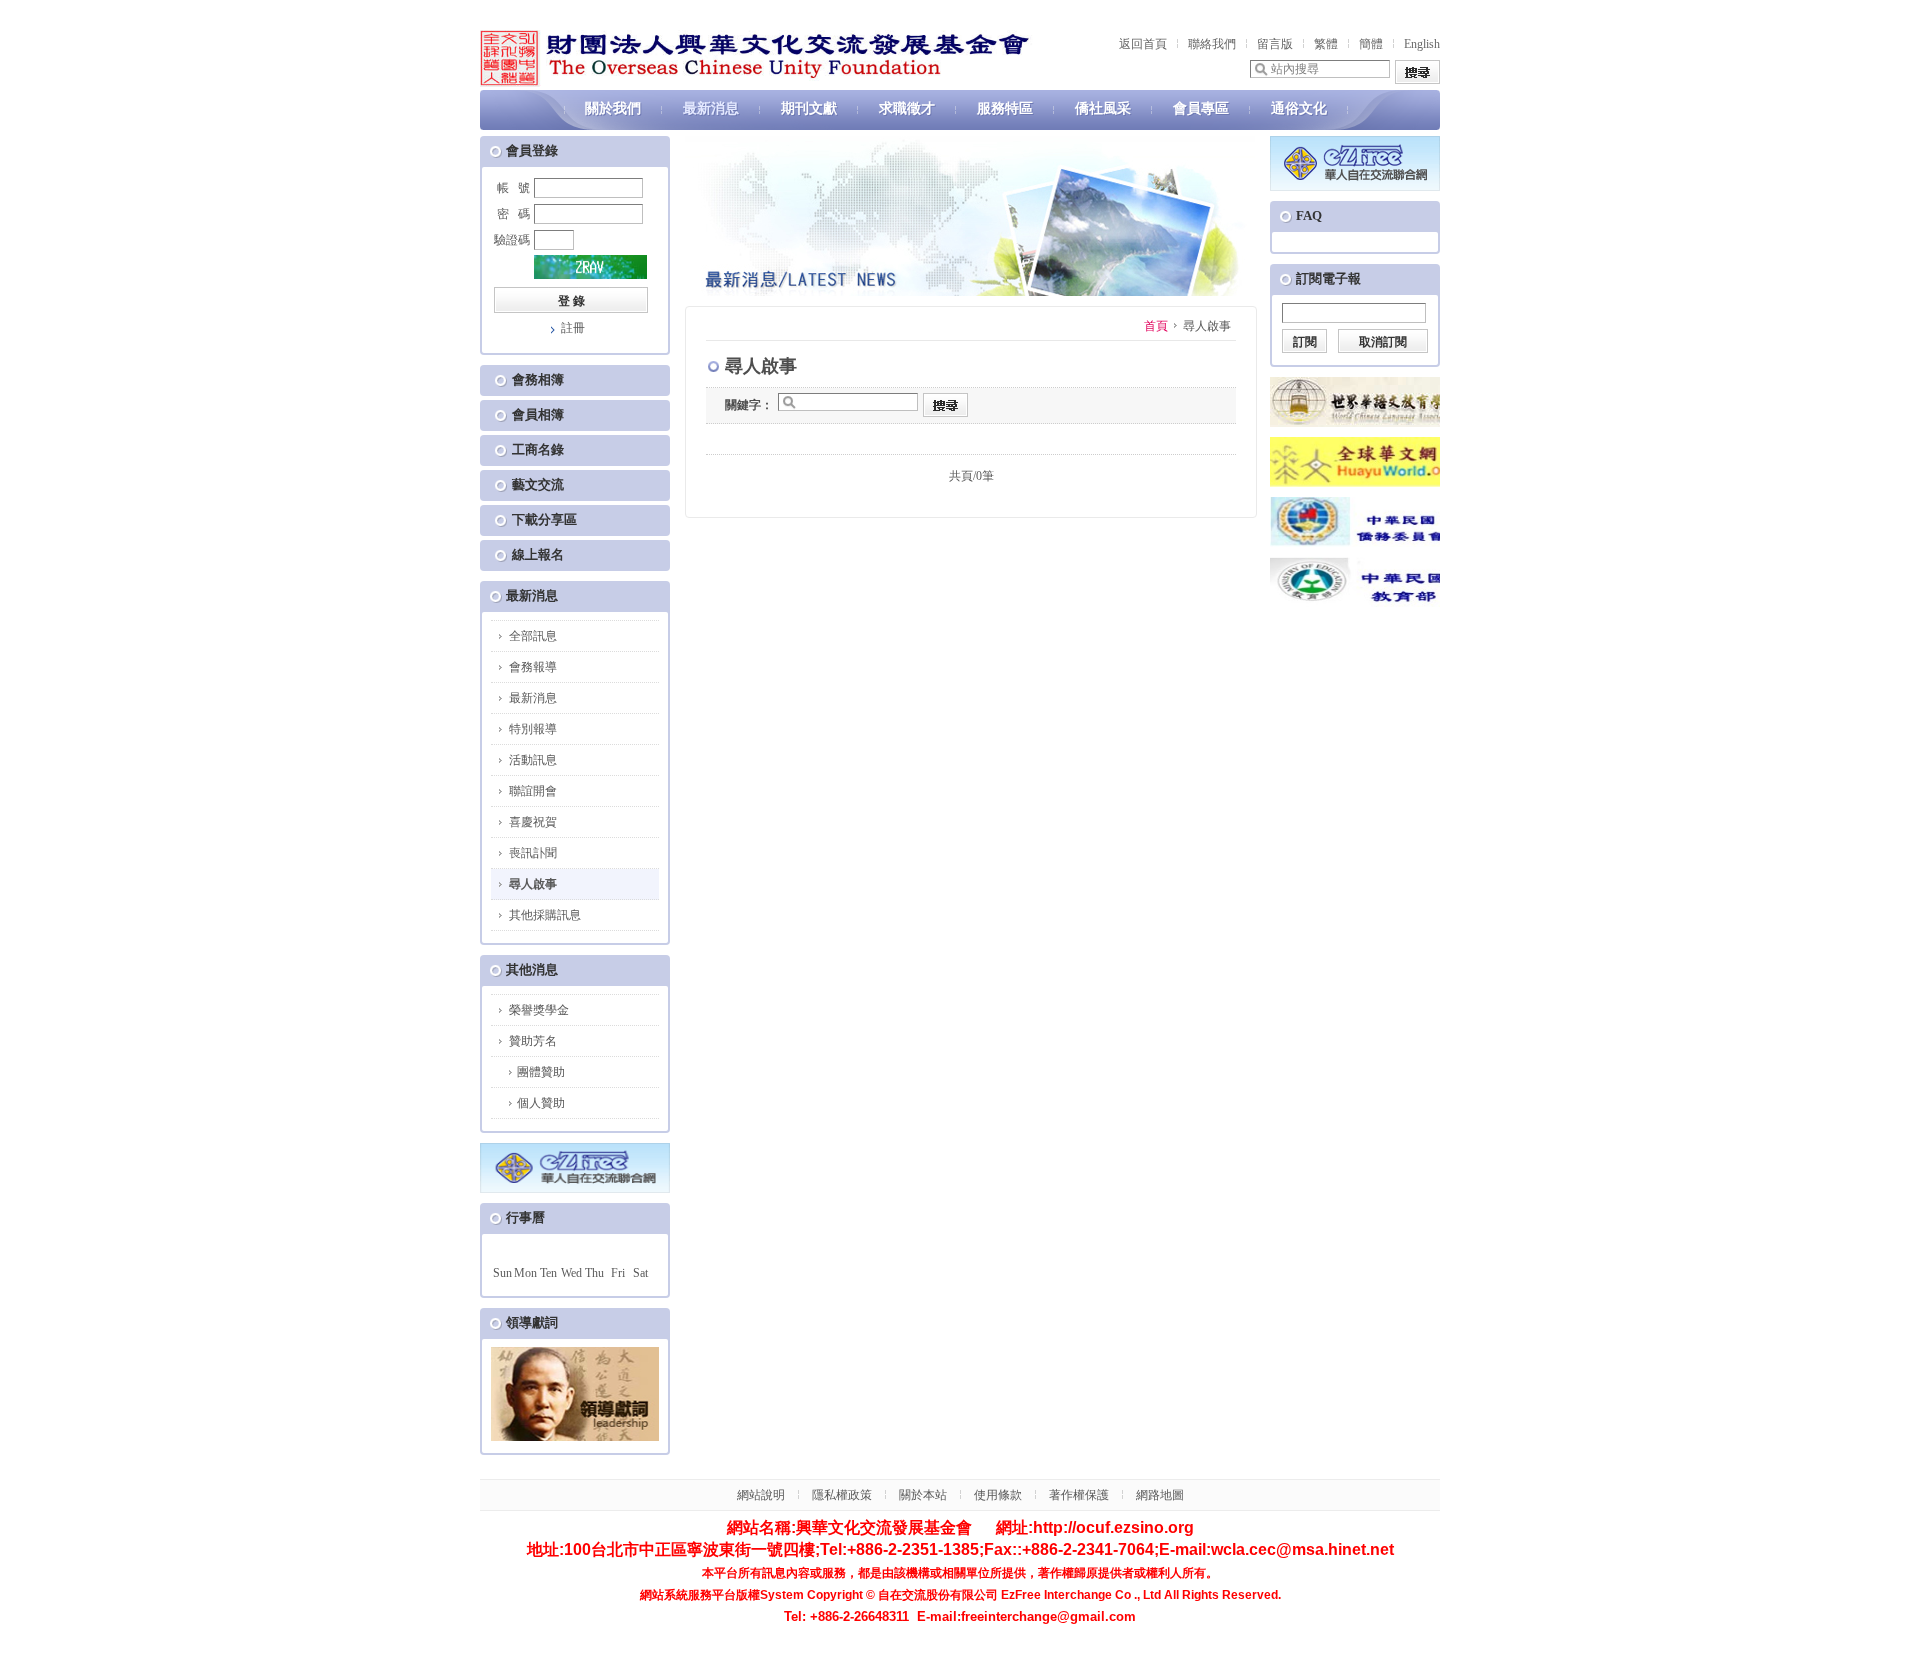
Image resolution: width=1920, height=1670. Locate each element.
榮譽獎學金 (539, 1010)
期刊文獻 (809, 108)
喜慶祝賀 (533, 822)
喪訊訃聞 (533, 853)
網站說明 (761, 1495)
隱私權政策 (842, 1495)
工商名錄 (538, 449)
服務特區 (1005, 108)
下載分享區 (544, 519)
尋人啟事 (533, 884)
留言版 (1275, 44)
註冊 (573, 328)
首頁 (1156, 326)
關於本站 (923, 1495)
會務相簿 (538, 379)
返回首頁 (1143, 44)
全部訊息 (533, 636)
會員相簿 (538, 414)
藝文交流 (538, 484)
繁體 (1326, 44)
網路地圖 (1160, 1495)
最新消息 (711, 108)
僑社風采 (1103, 108)
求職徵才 (907, 108)
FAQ (1309, 215)
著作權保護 (1079, 1495)
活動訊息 (533, 760)
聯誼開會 (533, 791)
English (1422, 44)
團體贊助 (541, 1072)
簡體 (1371, 44)
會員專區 (1201, 108)
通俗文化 (1299, 108)
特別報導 (533, 729)
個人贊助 (541, 1103)
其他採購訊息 (545, 915)
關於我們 (613, 108)
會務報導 (533, 667)
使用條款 (998, 1495)
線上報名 (538, 554)
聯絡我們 (1212, 44)
